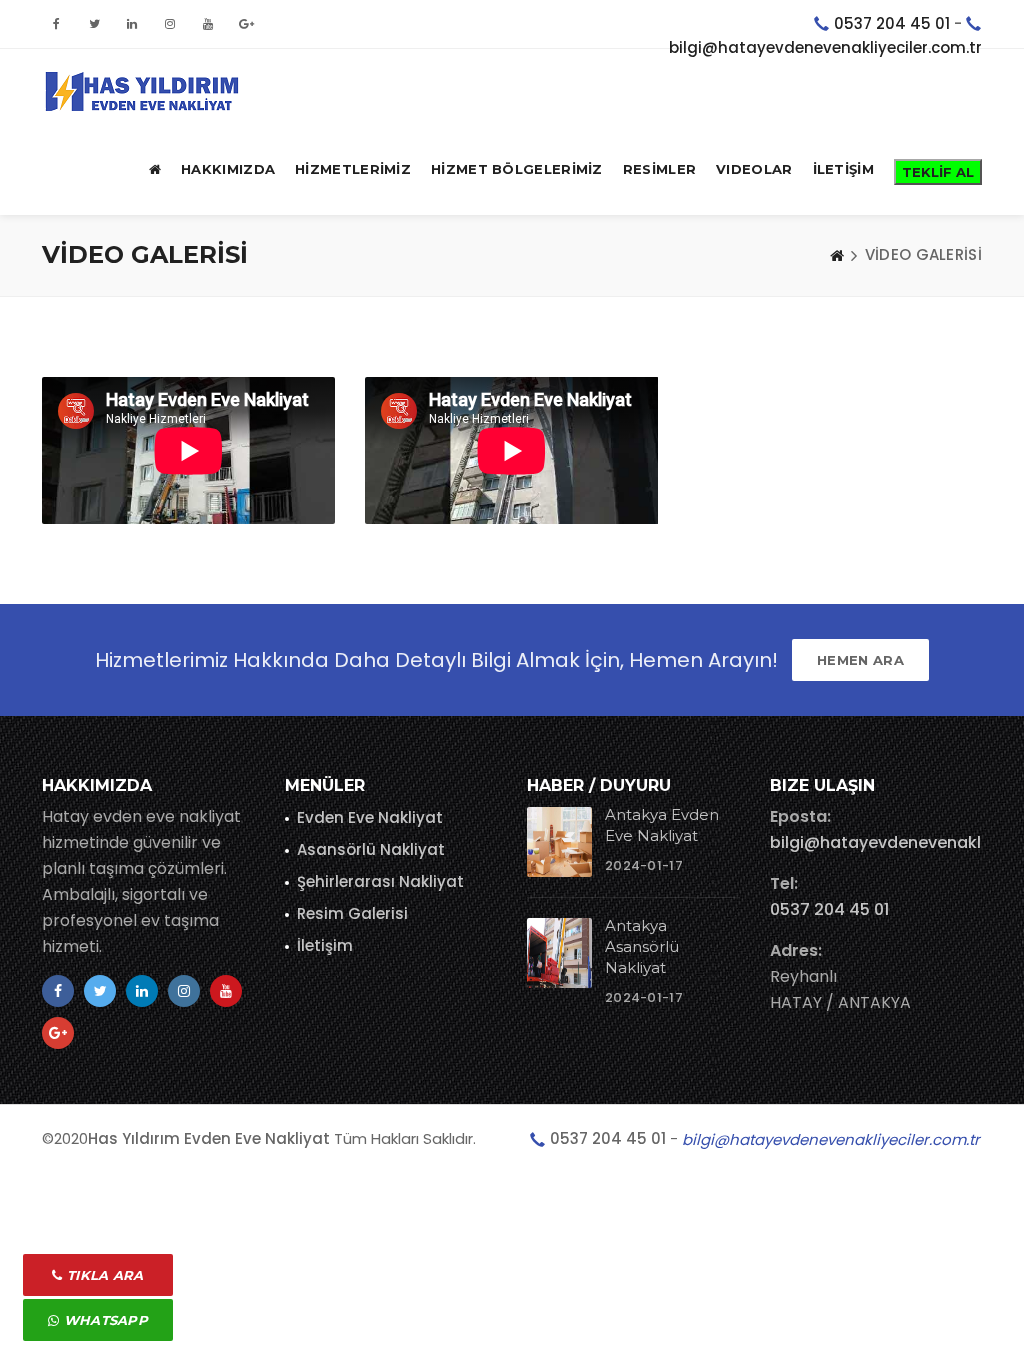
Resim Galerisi (352, 913)
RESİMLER (659, 169)
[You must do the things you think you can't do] (559, 842)
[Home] (837, 255)
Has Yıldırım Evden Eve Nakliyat (209, 1138)
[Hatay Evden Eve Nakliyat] (142, 88)
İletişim (325, 945)
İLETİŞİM (843, 169)
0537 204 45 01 (892, 23)
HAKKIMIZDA (228, 169)
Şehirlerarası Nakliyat (380, 881)
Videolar (754, 169)
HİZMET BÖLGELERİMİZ (517, 169)
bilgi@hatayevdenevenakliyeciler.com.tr (825, 47)
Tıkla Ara (103, 1275)
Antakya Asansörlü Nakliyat (642, 946)
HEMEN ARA (860, 660)
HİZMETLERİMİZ (353, 169)
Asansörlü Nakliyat (371, 849)
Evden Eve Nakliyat (370, 817)
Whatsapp (103, 1320)
